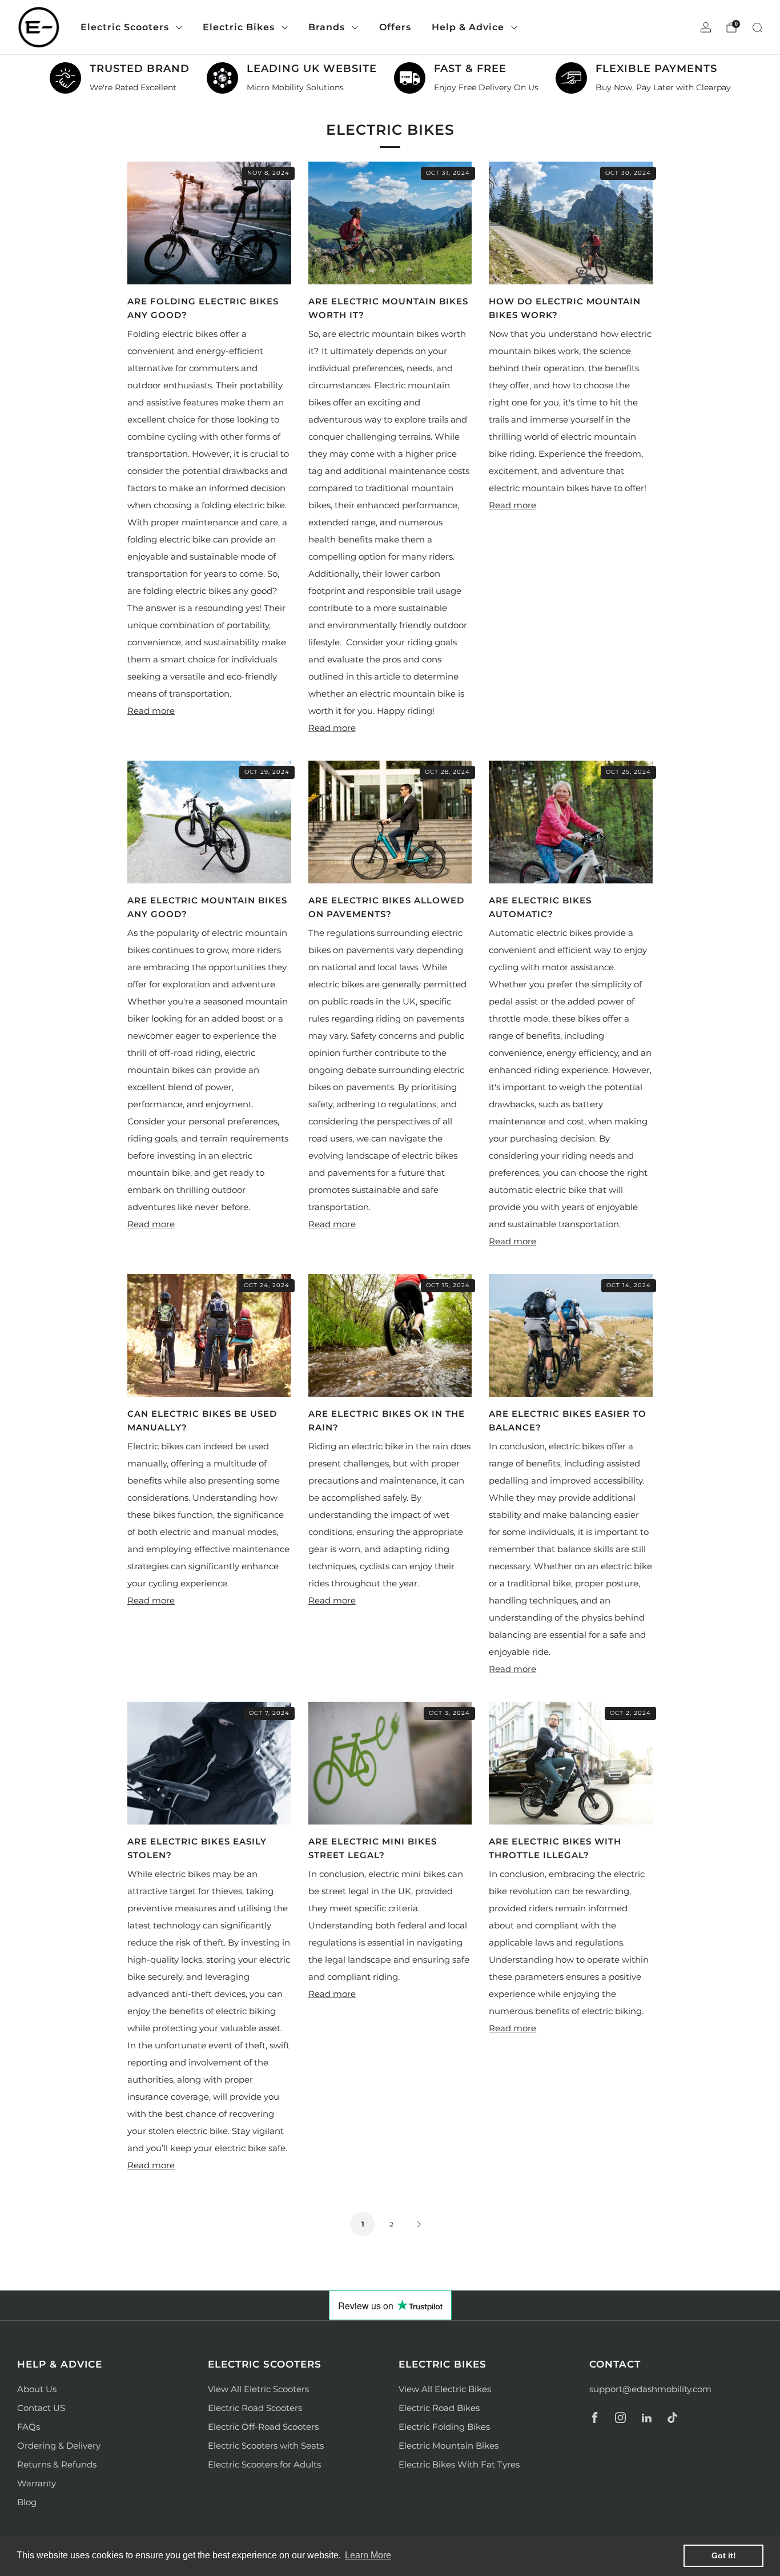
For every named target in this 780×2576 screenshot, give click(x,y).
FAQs (29, 2427)
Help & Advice (468, 27)
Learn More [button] (368, 2555)
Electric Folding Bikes (444, 2427)
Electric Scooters (125, 27)
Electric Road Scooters (255, 2408)
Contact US (41, 2408)
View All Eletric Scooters (258, 2389)
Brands (327, 27)
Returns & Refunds (57, 2464)
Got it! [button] (724, 2555)
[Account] (706, 27)
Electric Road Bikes (439, 2408)
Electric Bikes (239, 27)
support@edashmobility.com (650, 2389)
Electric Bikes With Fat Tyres (459, 2464)
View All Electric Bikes (445, 2389)
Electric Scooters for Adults (264, 2464)
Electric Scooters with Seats (266, 2446)
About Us (37, 2389)
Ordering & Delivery (59, 2446)
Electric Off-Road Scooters (263, 2427)
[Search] (757, 27)
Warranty (37, 2483)
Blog (27, 2502)
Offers (395, 27)
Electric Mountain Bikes (449, 2446)
